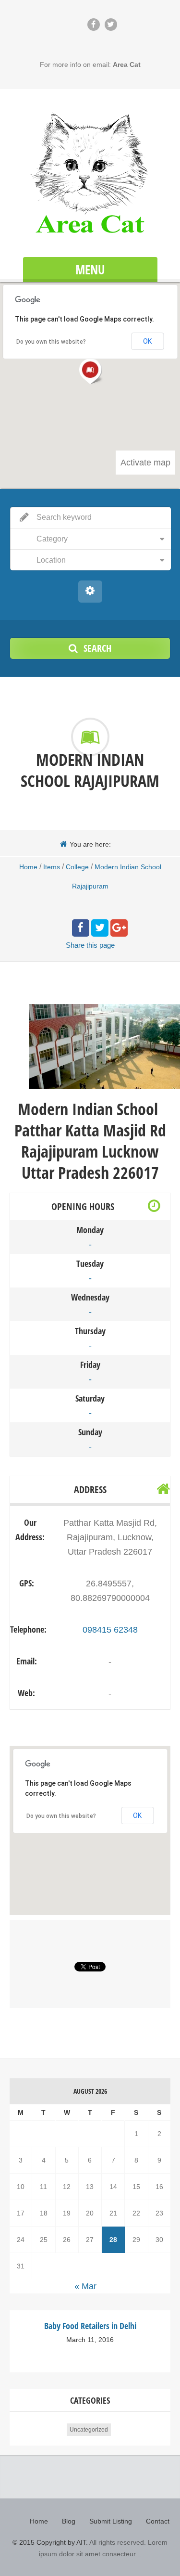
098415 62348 (110, 1630)
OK (137, 1816)
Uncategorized (89, 2430)
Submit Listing (111, 2521)
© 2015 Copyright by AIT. (50, 2542)
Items (52, 867)
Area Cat (127, 64)
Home (28, 867)
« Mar (85, 2286)
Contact (158, 2521)
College (77, 867)
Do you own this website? (61, 1816)
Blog (69, 2521)
